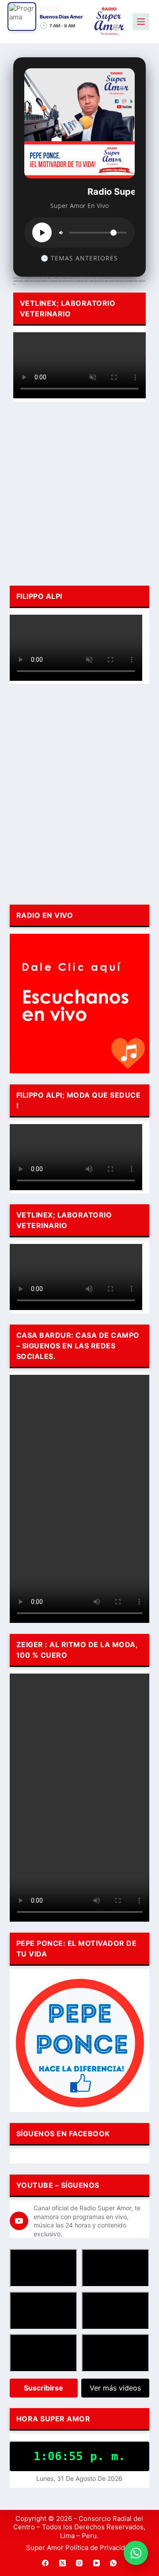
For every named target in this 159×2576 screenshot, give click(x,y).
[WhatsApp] (114, 2563)
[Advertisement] (79, 492)
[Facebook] (45, 2563)
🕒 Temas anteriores (79, 258)
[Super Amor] (109, 21)
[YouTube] (97, 2563)
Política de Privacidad (99, 2548)
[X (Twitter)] (63, 2563)
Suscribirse (44, 2388)
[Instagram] (79, 2563)
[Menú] (141, 22)
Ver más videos (115, 2388)
